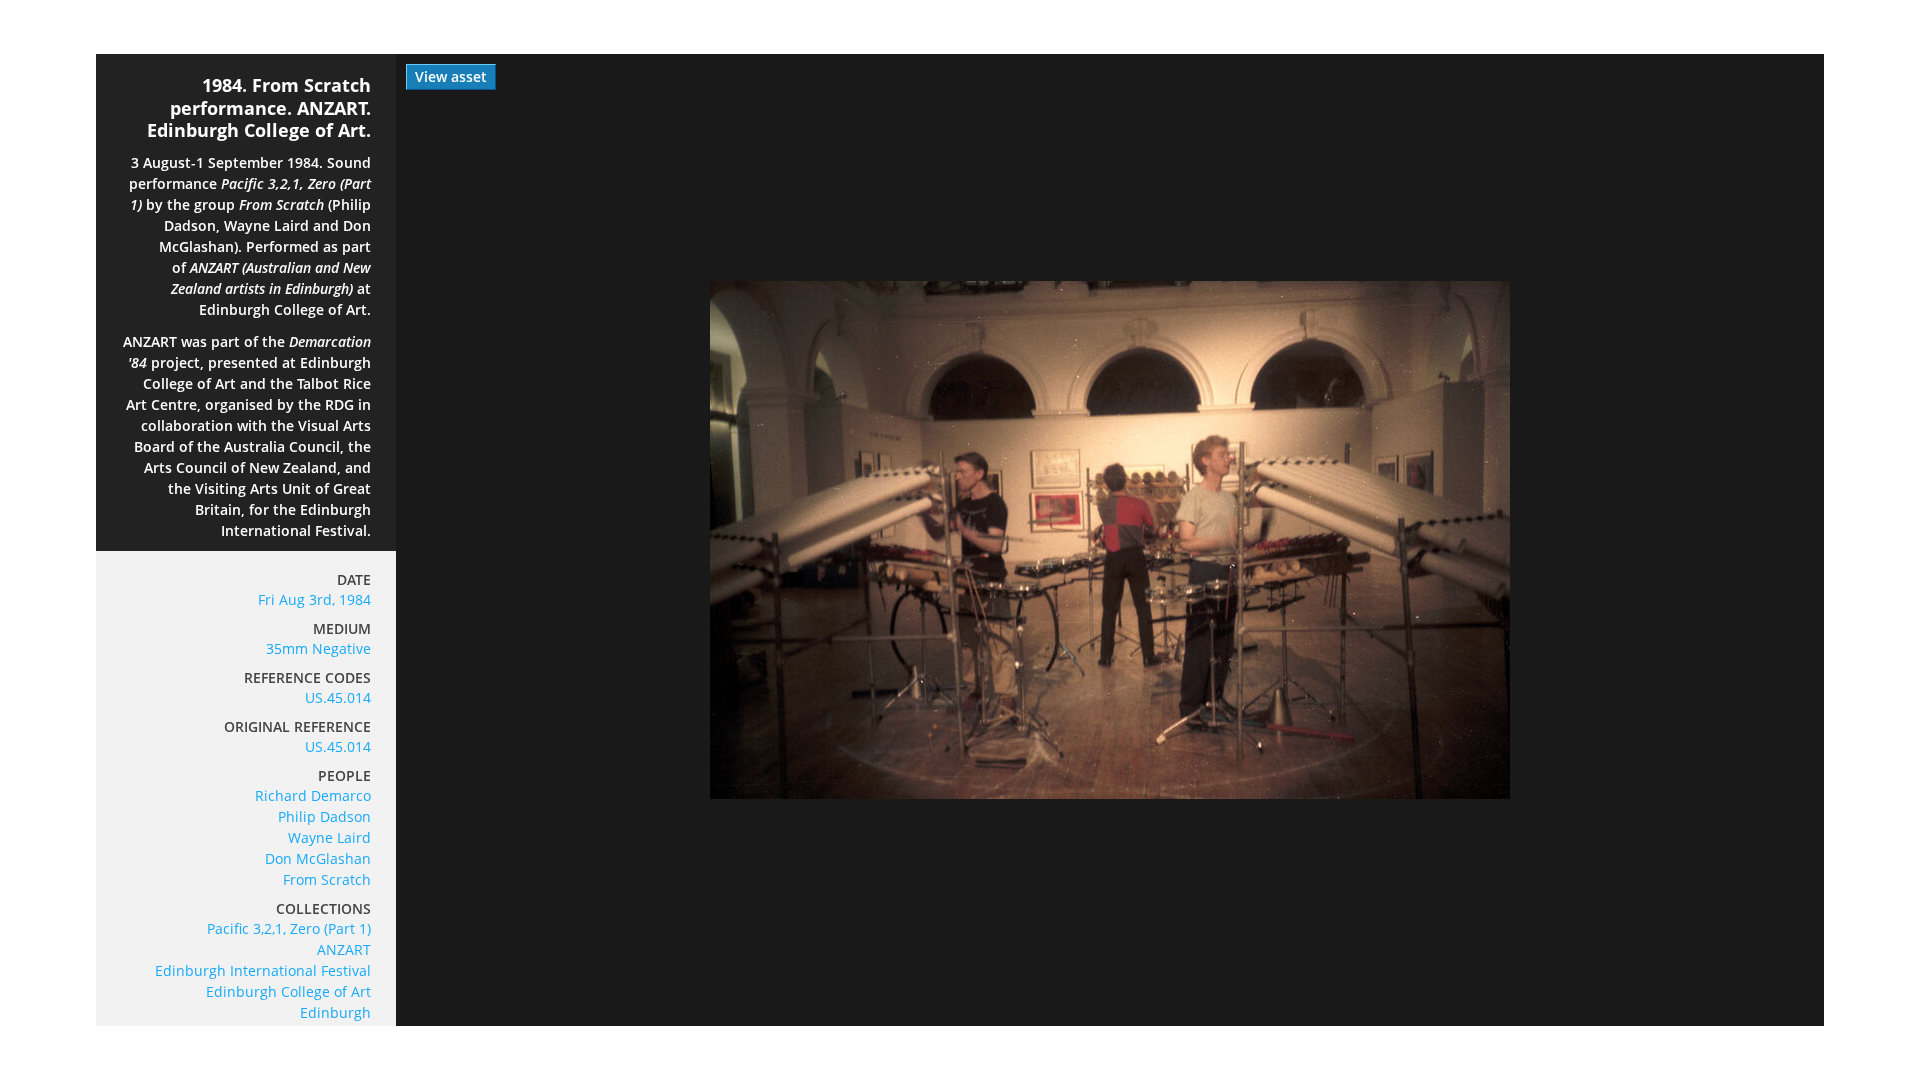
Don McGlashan (318, 858)
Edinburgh (335, 1012)
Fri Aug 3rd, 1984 (314, 599)
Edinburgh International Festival (263, 970)
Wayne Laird (329, 837)
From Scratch (327, 879)
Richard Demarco (313, 795)
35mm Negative (318, 648)
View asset (451, 76)
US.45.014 (338, 697)
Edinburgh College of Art (288, 991)
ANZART (344, 949)
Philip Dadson (324, 816)
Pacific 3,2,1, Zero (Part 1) (289, 928)
